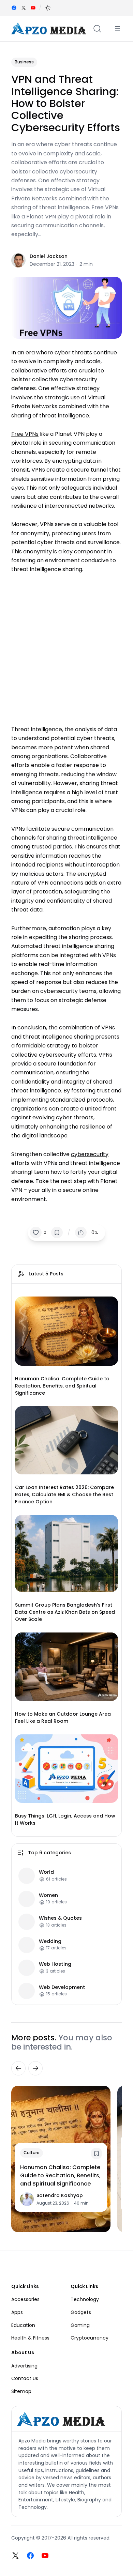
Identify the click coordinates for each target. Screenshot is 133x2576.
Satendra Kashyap (60, 2195)
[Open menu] (118, 29)
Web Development (62, 1987)
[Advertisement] (66, 646)
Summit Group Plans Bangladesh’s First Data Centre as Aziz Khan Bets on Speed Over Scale (65, 1612)
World (46, 1872)
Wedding (50, 1941)
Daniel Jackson (49, 256)
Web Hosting (55, 1964)
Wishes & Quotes (60, 1918)
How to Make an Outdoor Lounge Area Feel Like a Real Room (63, 1718)
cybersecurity (90, 1154)
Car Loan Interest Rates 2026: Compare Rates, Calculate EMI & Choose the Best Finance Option (64, 1494)
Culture (32, 2153)
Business (24, 62)
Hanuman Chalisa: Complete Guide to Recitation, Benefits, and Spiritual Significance (62, 1386)
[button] (48, 8)
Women (48, 1895)
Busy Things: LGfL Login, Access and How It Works (65, 1819)
